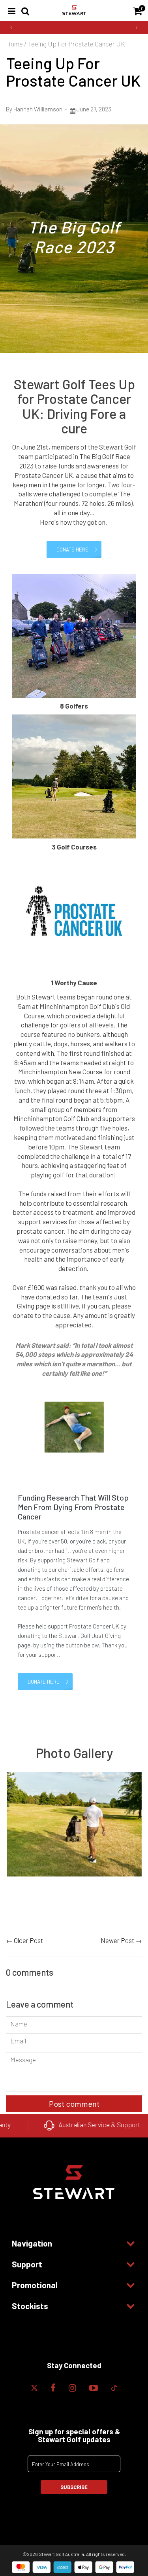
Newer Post (117, 1940)
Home (14, 44)
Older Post (28, 1940)
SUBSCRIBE (74, 2487)
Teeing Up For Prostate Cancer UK (73, 72)
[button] (11, 28)
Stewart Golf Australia (61, 2554)
